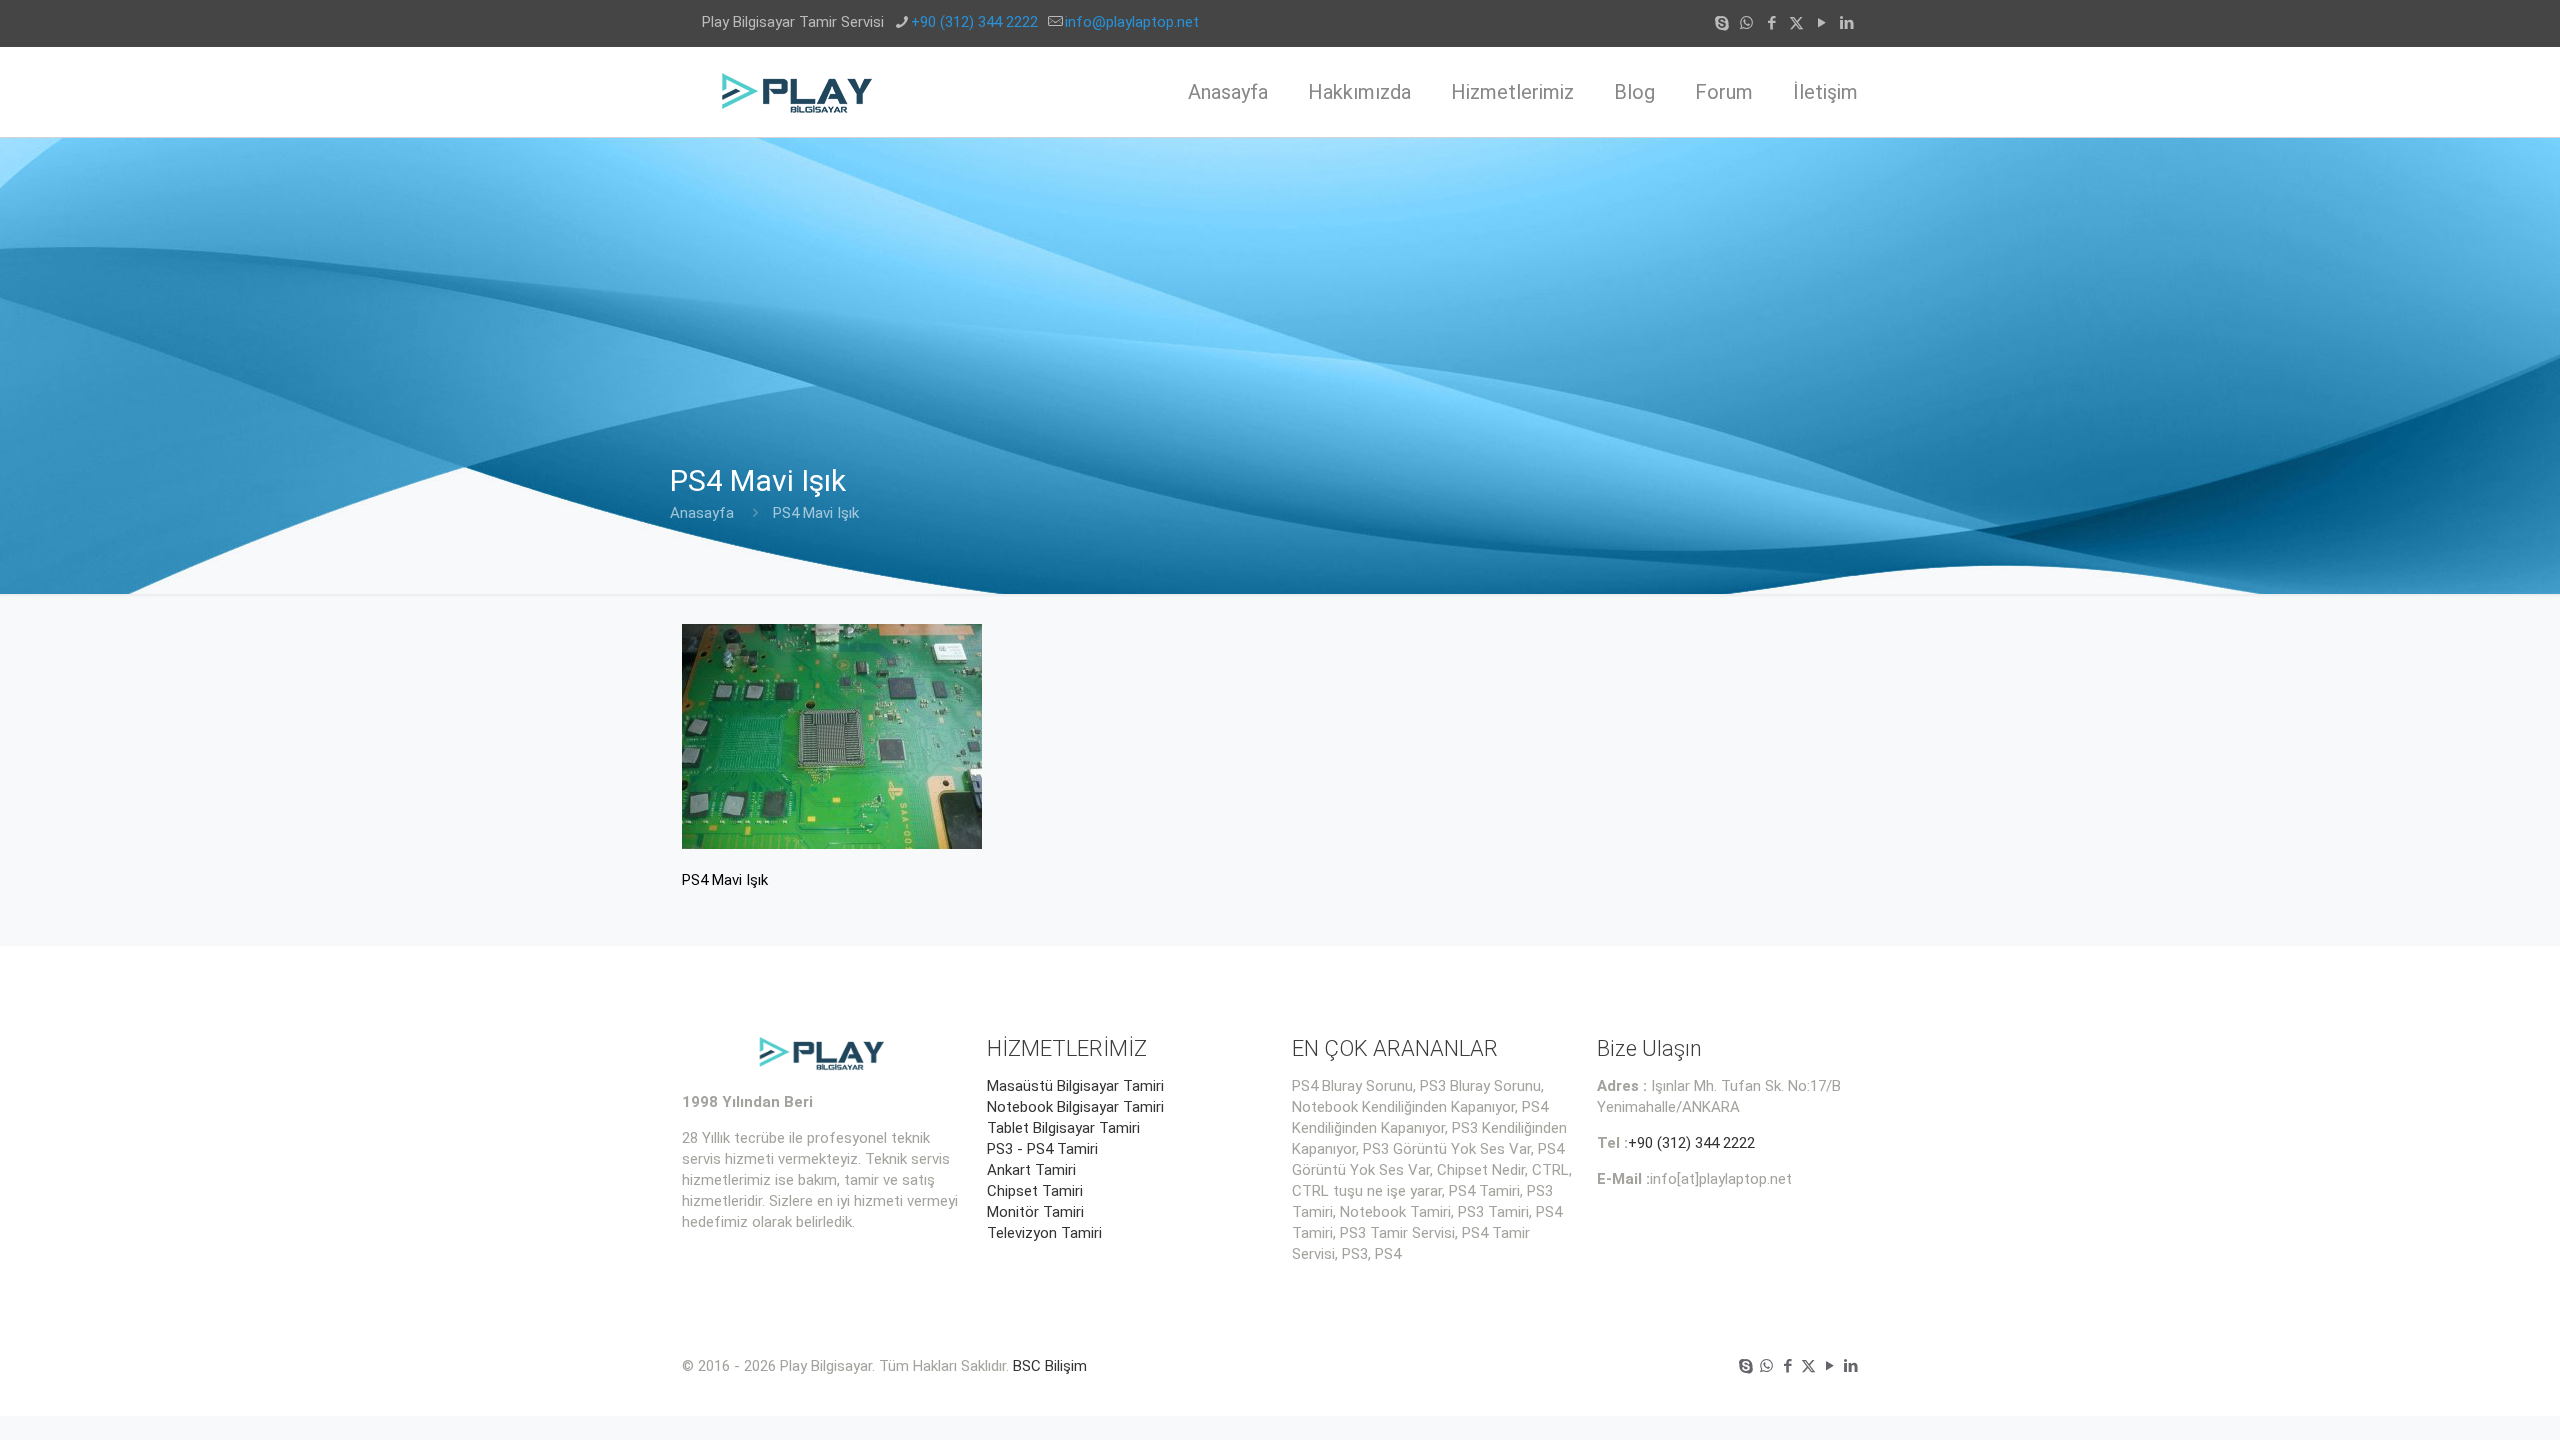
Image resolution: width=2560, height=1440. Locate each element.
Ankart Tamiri (1031, 1170)
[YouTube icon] (1821, 23)
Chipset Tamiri (1035, 1191)
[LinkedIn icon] (1846, 23)
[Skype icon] (1721, 23)
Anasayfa (702, 513)
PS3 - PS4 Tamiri (1042, 1149)
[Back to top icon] (2464, 1399)
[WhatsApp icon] (1746, 23)
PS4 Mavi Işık (816, 513)
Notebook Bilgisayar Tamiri (1075, 1107)
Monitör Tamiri (1035, 1212)
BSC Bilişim (1050, 1366)
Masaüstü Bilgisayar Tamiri (1075, 1086)
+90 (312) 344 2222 (974, 22)
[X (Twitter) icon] (1796, 23)
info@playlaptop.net (1132, 22)
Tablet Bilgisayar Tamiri (1063, 1128)
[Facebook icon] (1771, 23)
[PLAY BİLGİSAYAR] (798, 92)
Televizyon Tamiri (1044, 1233)
